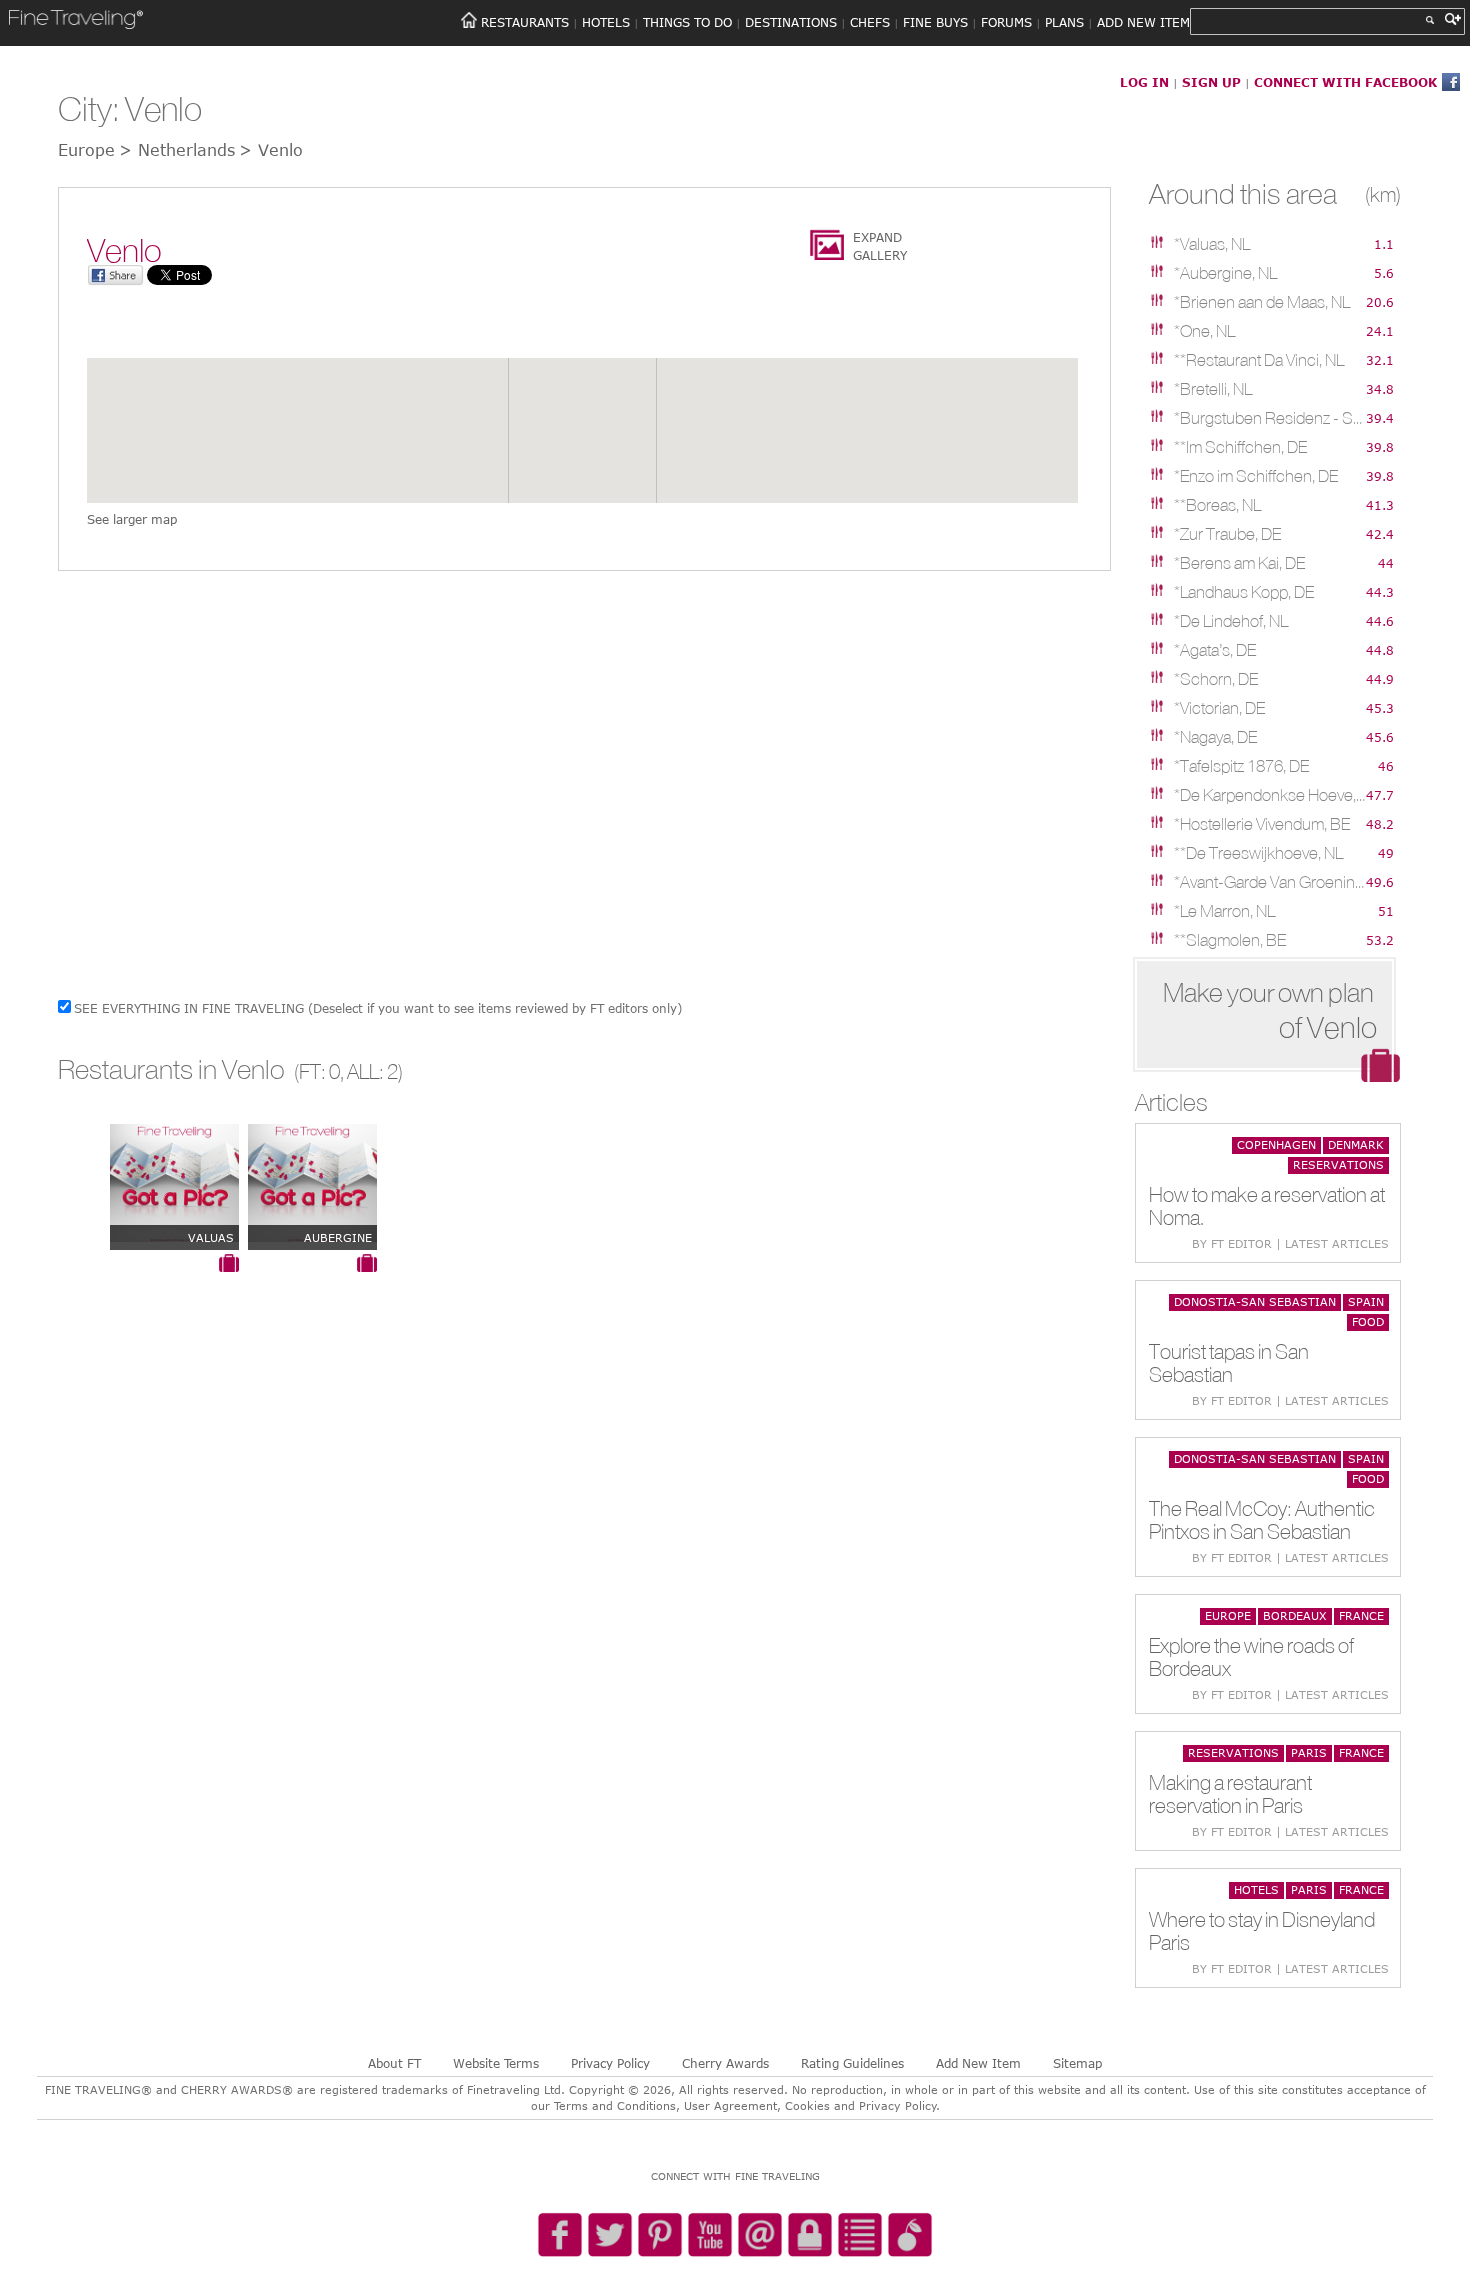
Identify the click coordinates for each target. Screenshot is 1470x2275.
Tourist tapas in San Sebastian (1229, 1363)
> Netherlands (177, 150)
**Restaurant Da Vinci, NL (1259, 360)
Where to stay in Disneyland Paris (1262, 1931)
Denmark (1356, 1144)
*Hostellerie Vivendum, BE (1262, 824)
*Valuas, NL (1212, 244)
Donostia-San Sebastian (1255, 1301)
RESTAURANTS (525, 22)
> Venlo (271, 150)
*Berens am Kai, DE (1239, 563)
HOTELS (606, 22)
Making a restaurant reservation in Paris (1230, 1794)
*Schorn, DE (1216, 679)
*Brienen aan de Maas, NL (1262, 302)
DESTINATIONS (791, 22)
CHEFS (870, 22)
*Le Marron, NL (1224, 911)
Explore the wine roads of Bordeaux (1251, 1657)
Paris (1309, 1752)
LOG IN (1144, 82)
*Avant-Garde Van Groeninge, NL (1269, 882)
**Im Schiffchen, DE (1240, 447)
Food (1368, 1321)
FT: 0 (319, 1071)
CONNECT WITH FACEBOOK (1345, 82)
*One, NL (1204, 331)
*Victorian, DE (1219, 708)
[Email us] (760, 2236)
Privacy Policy (610, 2063)
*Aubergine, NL (1225, 273)
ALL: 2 (372, 1071)
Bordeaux (1295, 1615)
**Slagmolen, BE (1230, 940)
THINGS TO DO (687, 22)
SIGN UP (1211, 82)
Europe (1228, 1615)
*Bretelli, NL (1213, 389)
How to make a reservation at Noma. (1267, 1206)
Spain (1366, 1301)
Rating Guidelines (852, 2063)
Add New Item (978, 2063)
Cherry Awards (725, 2063)
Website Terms (496, 2063)
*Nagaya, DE (1215, 737)
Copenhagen (1276, 1144)
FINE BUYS (935, 22)
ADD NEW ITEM (1143, 22)
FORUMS (1006, 22)
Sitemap (1077, 2063)
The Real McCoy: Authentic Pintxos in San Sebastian (1262, 1520)
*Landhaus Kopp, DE (1244, 592)
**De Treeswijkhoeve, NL (1258, 853)
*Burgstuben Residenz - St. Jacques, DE (1269, 418)
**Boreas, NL (1217, 505)
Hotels (1256, 1889)
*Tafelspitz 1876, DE (1241, 766)
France (1361, 1615)
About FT (394, 2063)
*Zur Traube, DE (1227, 534)
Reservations (1338, 1164)
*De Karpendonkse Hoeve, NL (1269, 795)
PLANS (1064, 22)
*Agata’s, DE (1215, 650)
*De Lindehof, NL (1231, 621)
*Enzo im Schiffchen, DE (1256, 476)
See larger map (132, 519)
